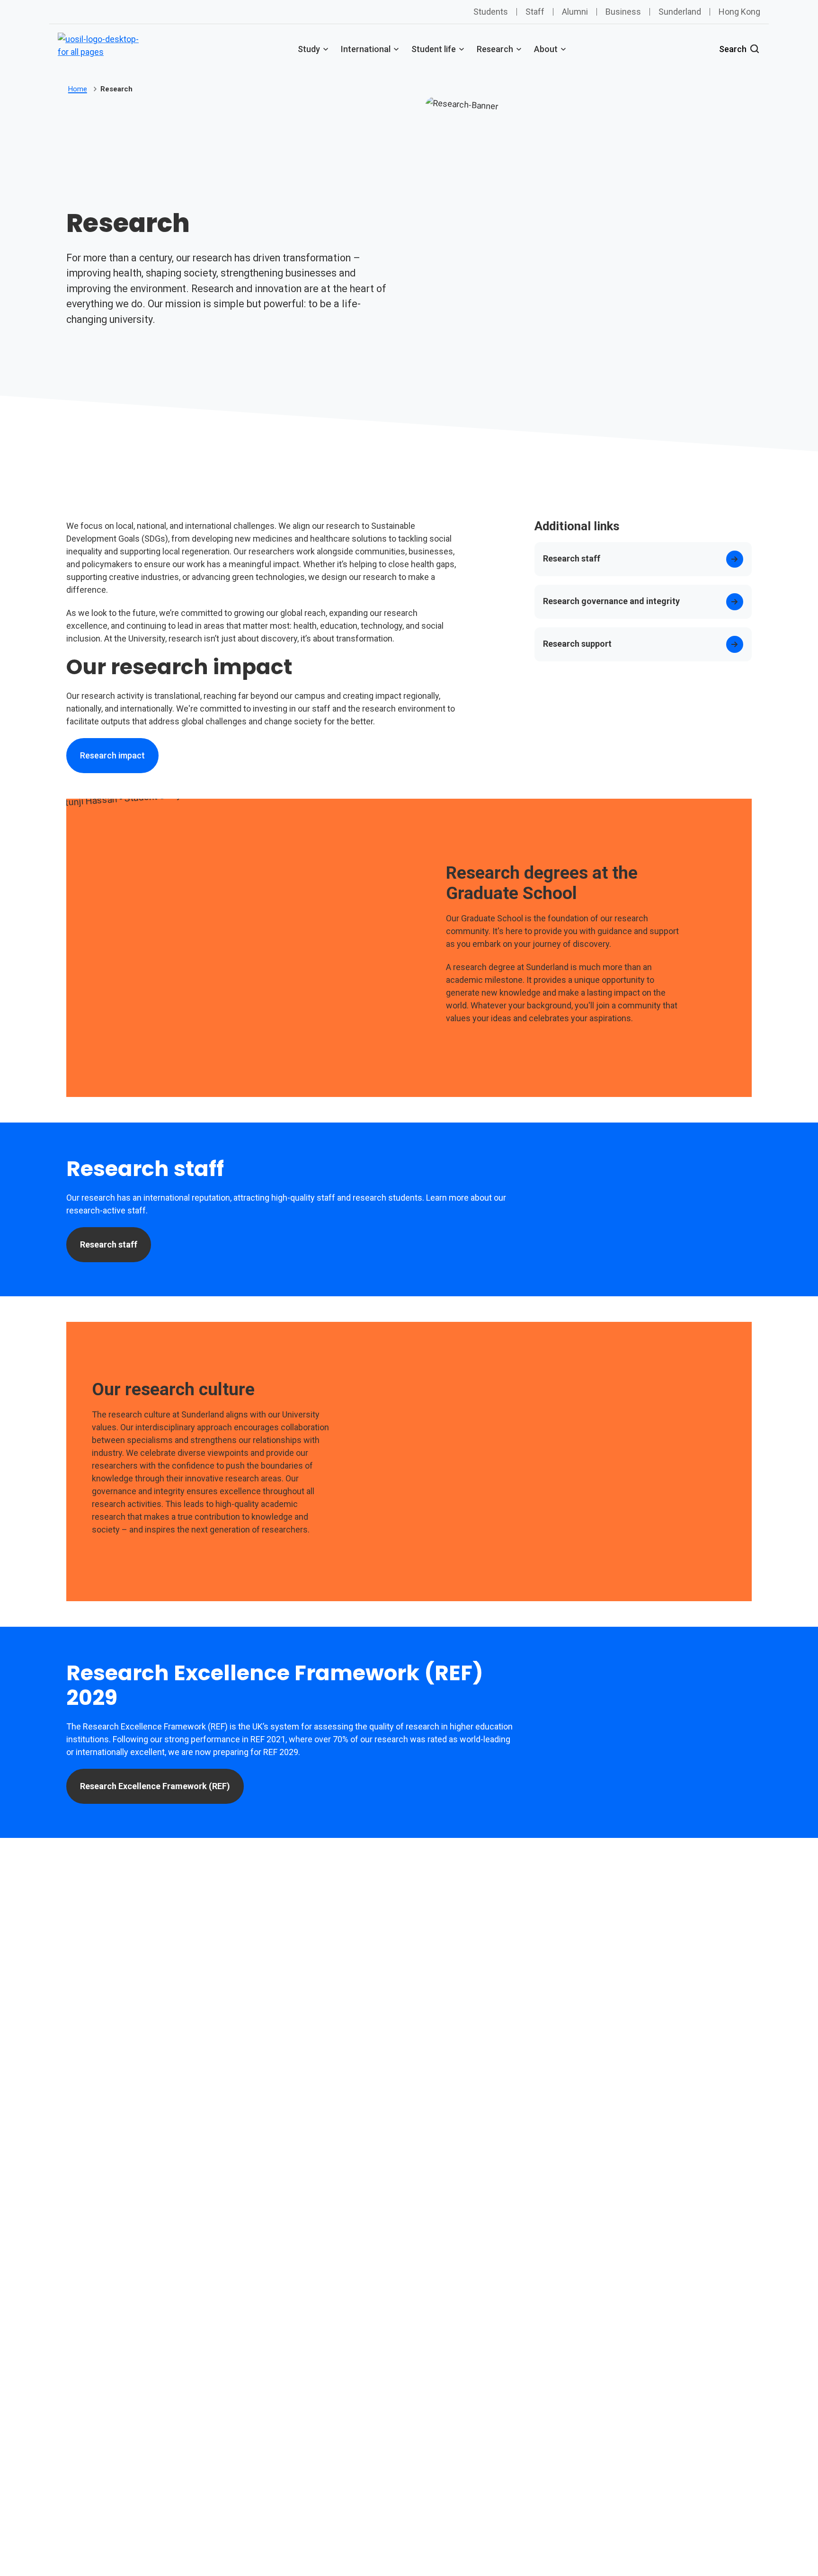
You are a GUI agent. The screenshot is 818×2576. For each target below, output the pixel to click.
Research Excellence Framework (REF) (155, 1786)
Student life (434, 49)
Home (78, 89)
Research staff (109, 1244)
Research (495, 49)
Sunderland (680, 12)
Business (623, 12)
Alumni (575, 12)
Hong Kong (739, 12)
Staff (535, 12)
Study (309, 49)
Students (491, 12)
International (366, 49)
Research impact (112, 755)
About (546, 49)
